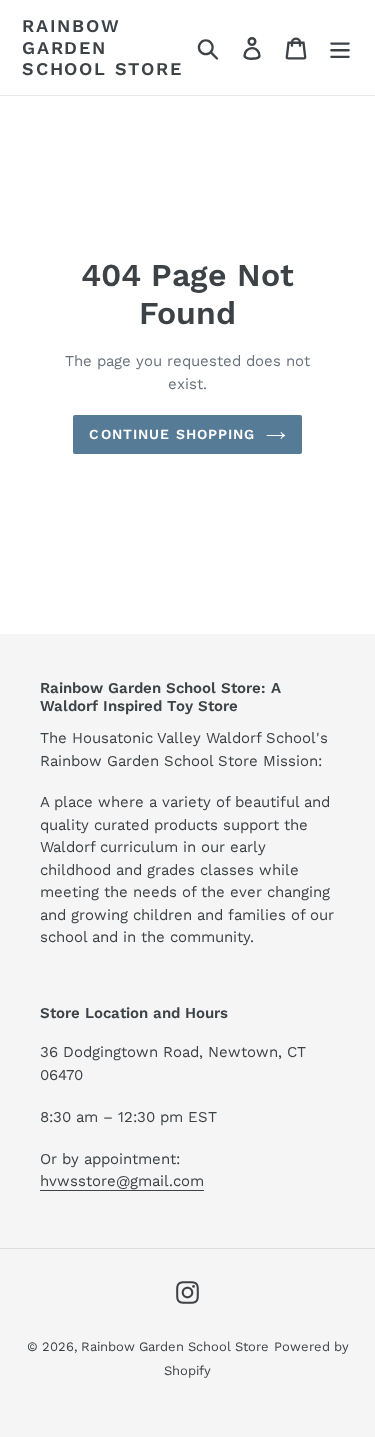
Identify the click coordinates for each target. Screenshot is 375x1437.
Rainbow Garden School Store (102, 47)
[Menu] (340, 47)
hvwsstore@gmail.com (122, 1181)
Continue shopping (172, 434)
